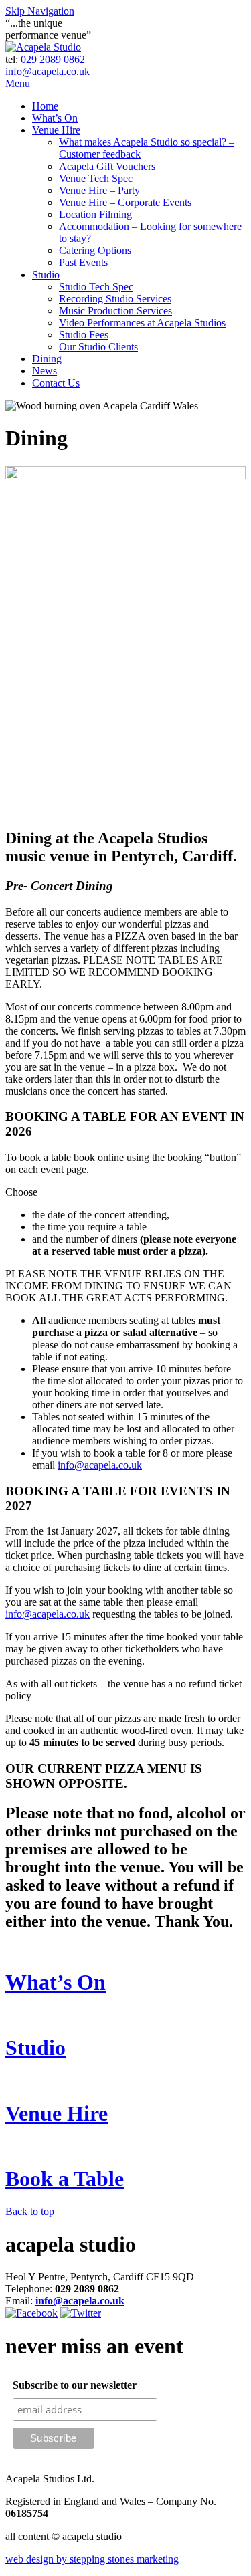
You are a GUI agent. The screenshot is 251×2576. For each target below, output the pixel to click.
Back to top (30, 2211)
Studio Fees (84, 335)
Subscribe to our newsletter (75, 2385)
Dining (47, 359)
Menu (18, 83)
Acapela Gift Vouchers (107, 166)
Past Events (83, 262)
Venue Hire (56, 130)
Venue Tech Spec (96, 178)
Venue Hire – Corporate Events (125, 202)
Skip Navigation (40, 11)
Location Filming (95, 214)
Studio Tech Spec (96, 287)
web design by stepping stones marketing (92, 2559)
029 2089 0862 (53, 59)
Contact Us (56, 383)
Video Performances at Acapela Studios (142, 323)
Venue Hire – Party (99, 190)
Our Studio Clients (98, 347)
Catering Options (95, 250)
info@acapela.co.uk (48, 71)
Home (45, 106)
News (45, 371)
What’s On (55, 118)
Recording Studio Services (115, 299)
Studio (46, 275)
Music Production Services (115, 311)
